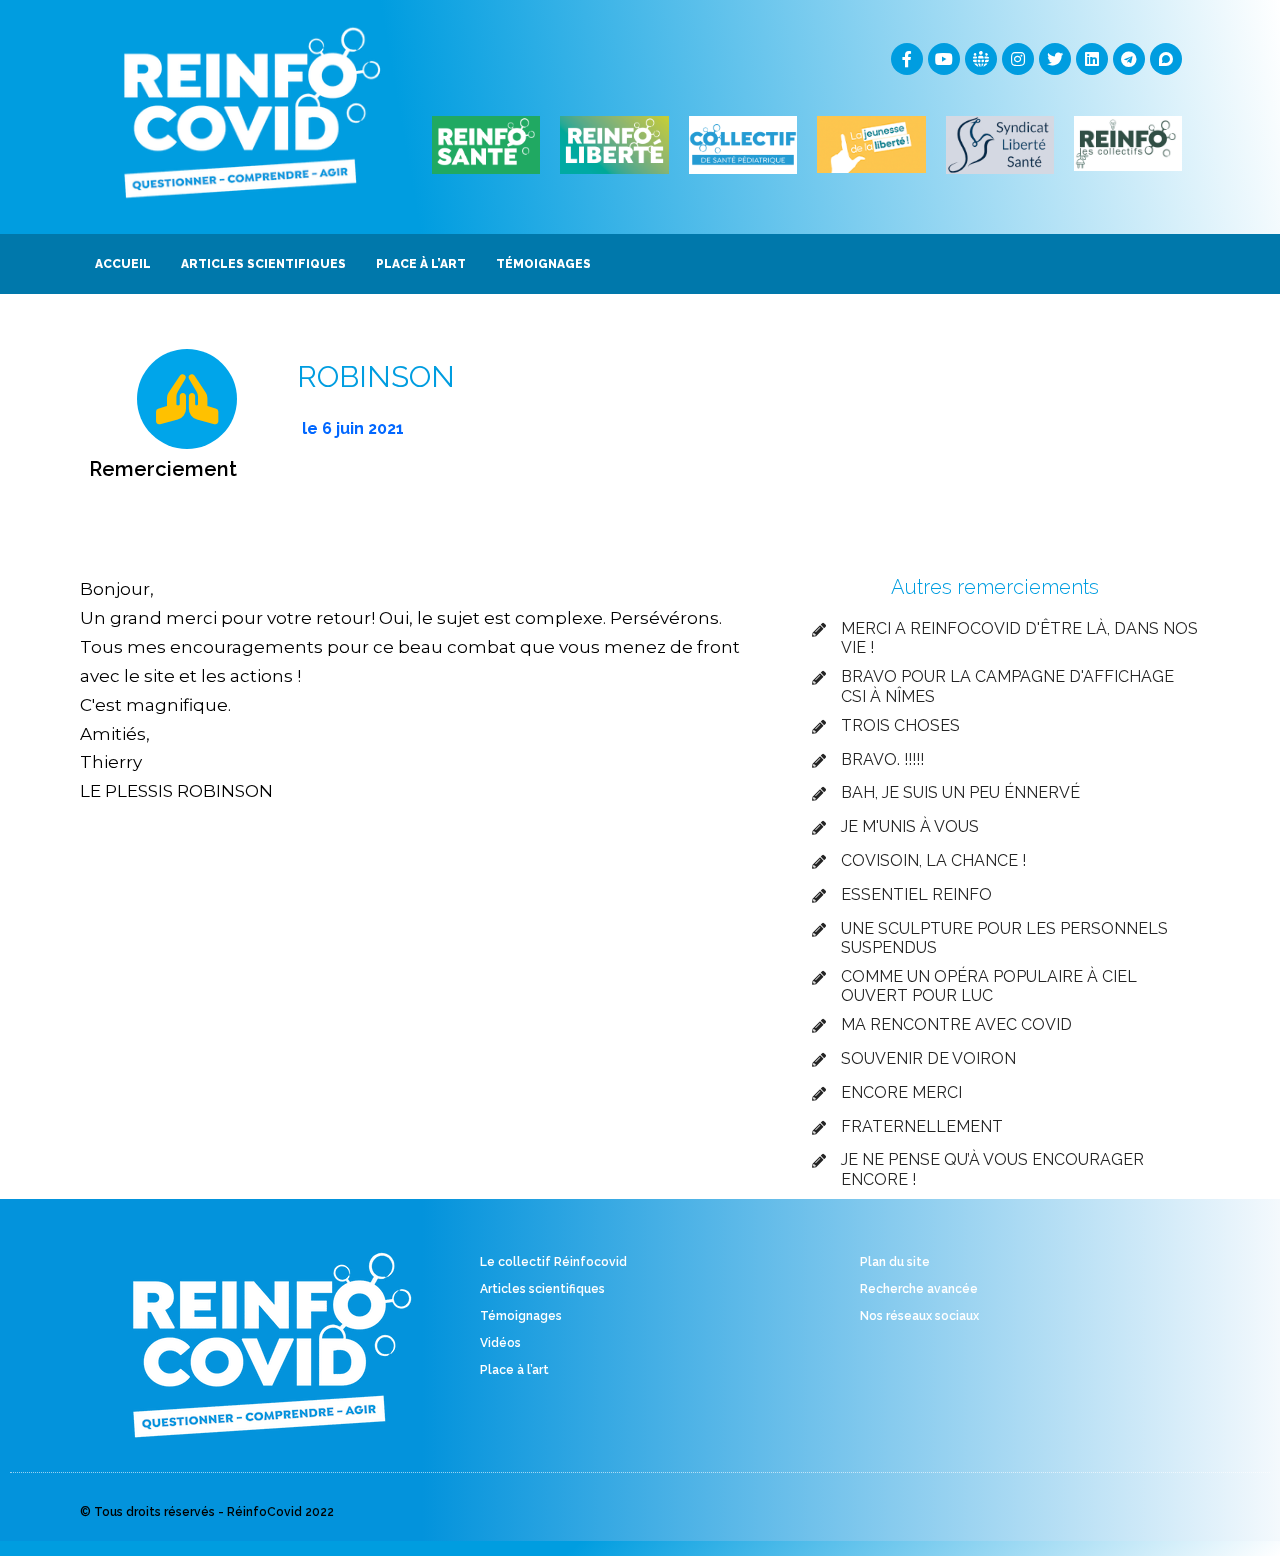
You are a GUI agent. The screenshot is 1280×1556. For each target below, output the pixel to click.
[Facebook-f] (907, 59)
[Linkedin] (1092, 59)
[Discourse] (1166, 59)
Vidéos (500, 1343)
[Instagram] (1018, 59)
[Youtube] (944, 59)
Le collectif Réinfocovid (553, 1262)
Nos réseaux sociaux (919, 1316)
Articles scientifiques (542, 1289)
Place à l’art (514, 1370)
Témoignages (521, 1316)
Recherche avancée (919, 1289)
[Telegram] (1129, 59)
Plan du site (895, 1262)
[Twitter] (1055, 59)
